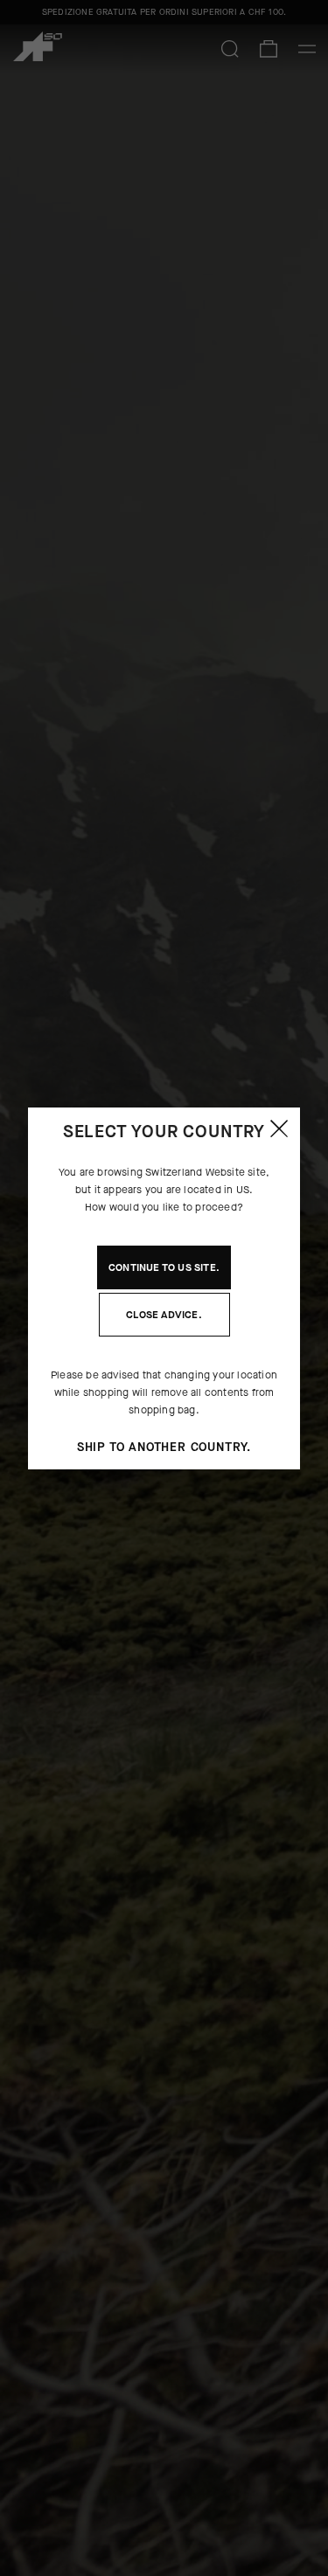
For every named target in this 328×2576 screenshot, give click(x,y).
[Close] (279, 1128)
